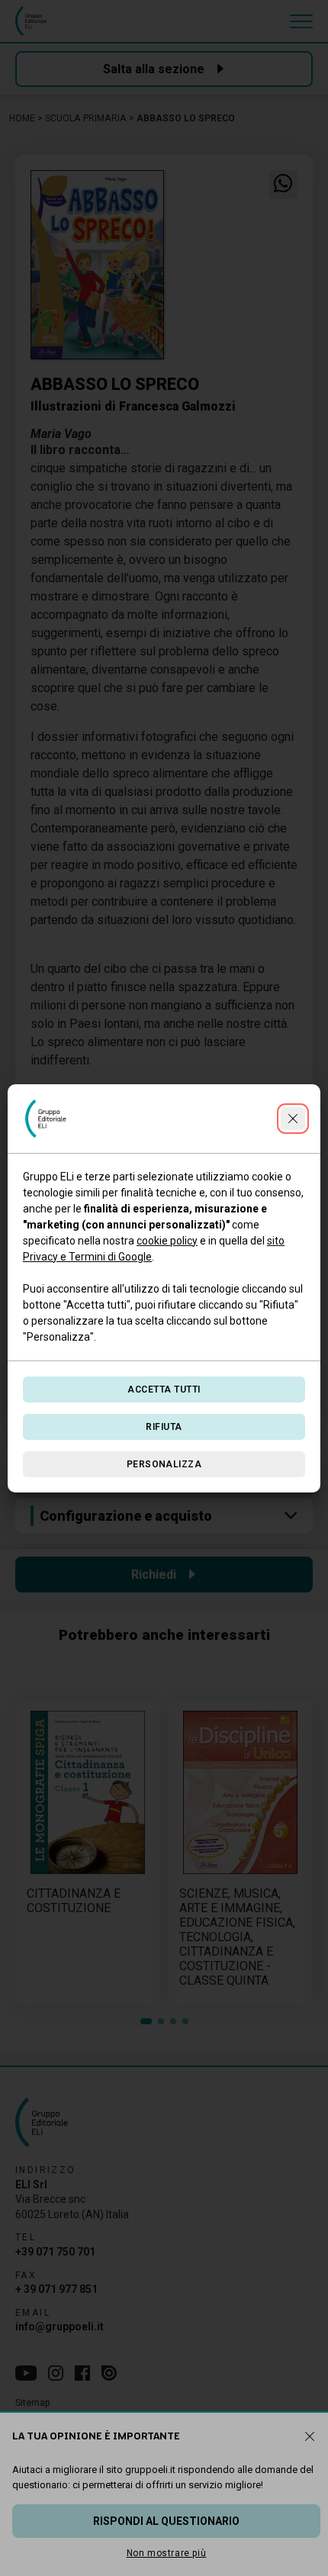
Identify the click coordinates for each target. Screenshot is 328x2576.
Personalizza (164, 1464)
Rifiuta (164, 1427)
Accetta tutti (164, 1389)
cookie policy (167, 1241)
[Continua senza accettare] (293, 1119)
